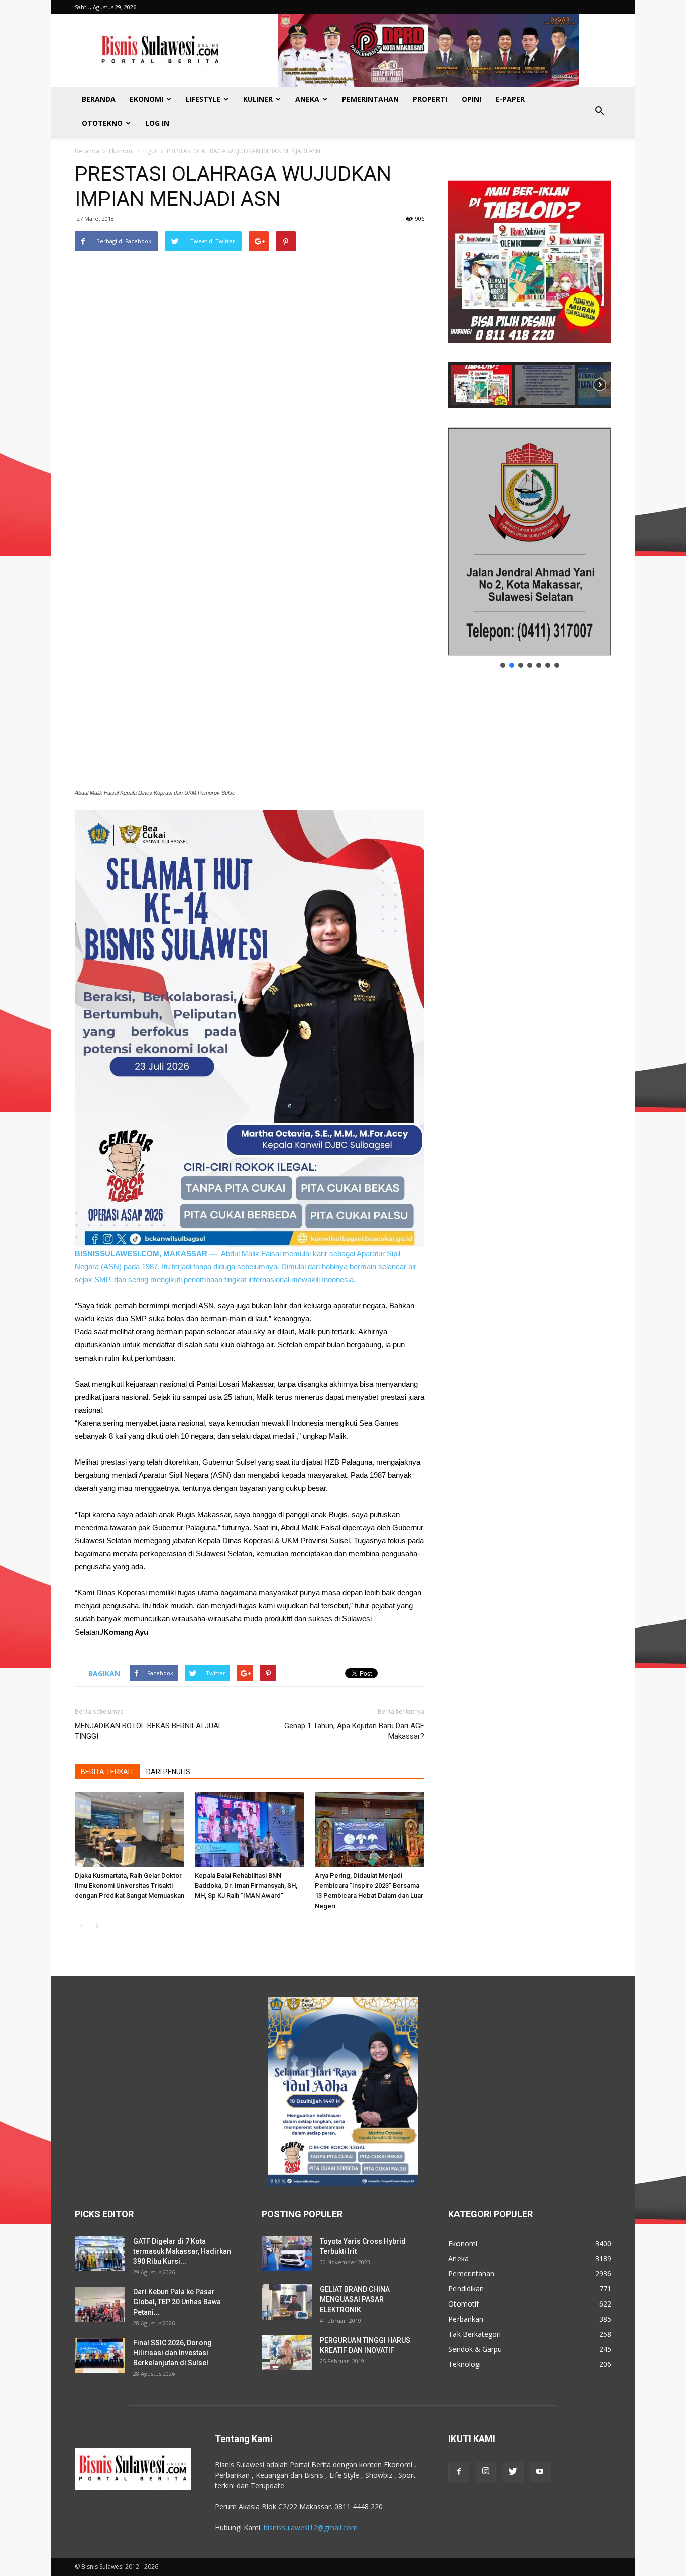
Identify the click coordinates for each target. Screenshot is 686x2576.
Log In (157, 123)
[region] (530, 285)
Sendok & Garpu (475, 2349)
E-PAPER (510, 99)
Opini (471, 99)
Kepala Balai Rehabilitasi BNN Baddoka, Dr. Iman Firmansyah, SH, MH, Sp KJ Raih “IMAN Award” (246, 1886)
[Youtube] (540, 2472)
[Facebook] (459, 2472)
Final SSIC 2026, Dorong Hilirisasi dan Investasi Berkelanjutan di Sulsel (173, 2353)
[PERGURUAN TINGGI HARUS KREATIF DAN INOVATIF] (287, 2353)
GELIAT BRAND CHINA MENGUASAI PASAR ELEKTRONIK (355, 2299)
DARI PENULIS (168, 1772)
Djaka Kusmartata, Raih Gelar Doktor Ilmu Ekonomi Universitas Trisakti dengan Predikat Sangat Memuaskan (130, 1886)
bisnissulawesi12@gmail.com (311, 2528)
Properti (430, 99)
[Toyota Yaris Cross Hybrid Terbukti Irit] (287, 2254)
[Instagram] (486, 2472)
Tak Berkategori (475, 2334)
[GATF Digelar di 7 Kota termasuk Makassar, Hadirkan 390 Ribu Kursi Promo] (100, 2254)
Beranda (99, 99)
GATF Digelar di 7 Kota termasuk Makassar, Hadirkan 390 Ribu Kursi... (182, 2251)
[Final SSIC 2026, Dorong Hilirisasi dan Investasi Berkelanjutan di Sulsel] (100, 2355)
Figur (150, 151)
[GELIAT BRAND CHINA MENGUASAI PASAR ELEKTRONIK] (287, 2302)
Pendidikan (466, 2289)
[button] (599, 111)
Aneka (307, 99)
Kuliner (258, 99)
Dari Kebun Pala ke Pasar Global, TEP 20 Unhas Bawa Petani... (177, 2302)
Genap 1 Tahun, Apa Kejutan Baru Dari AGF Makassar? (354, 1731)
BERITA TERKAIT (107, 1772)
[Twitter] (513, 2472)
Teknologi (465, 2364)
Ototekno (102, 123)
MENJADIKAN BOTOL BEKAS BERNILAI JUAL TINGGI (149, 1731)
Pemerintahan (370, 99)
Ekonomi (146, 99)
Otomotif (464, 2304)
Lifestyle (203, 99)
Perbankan (466, 2319)
